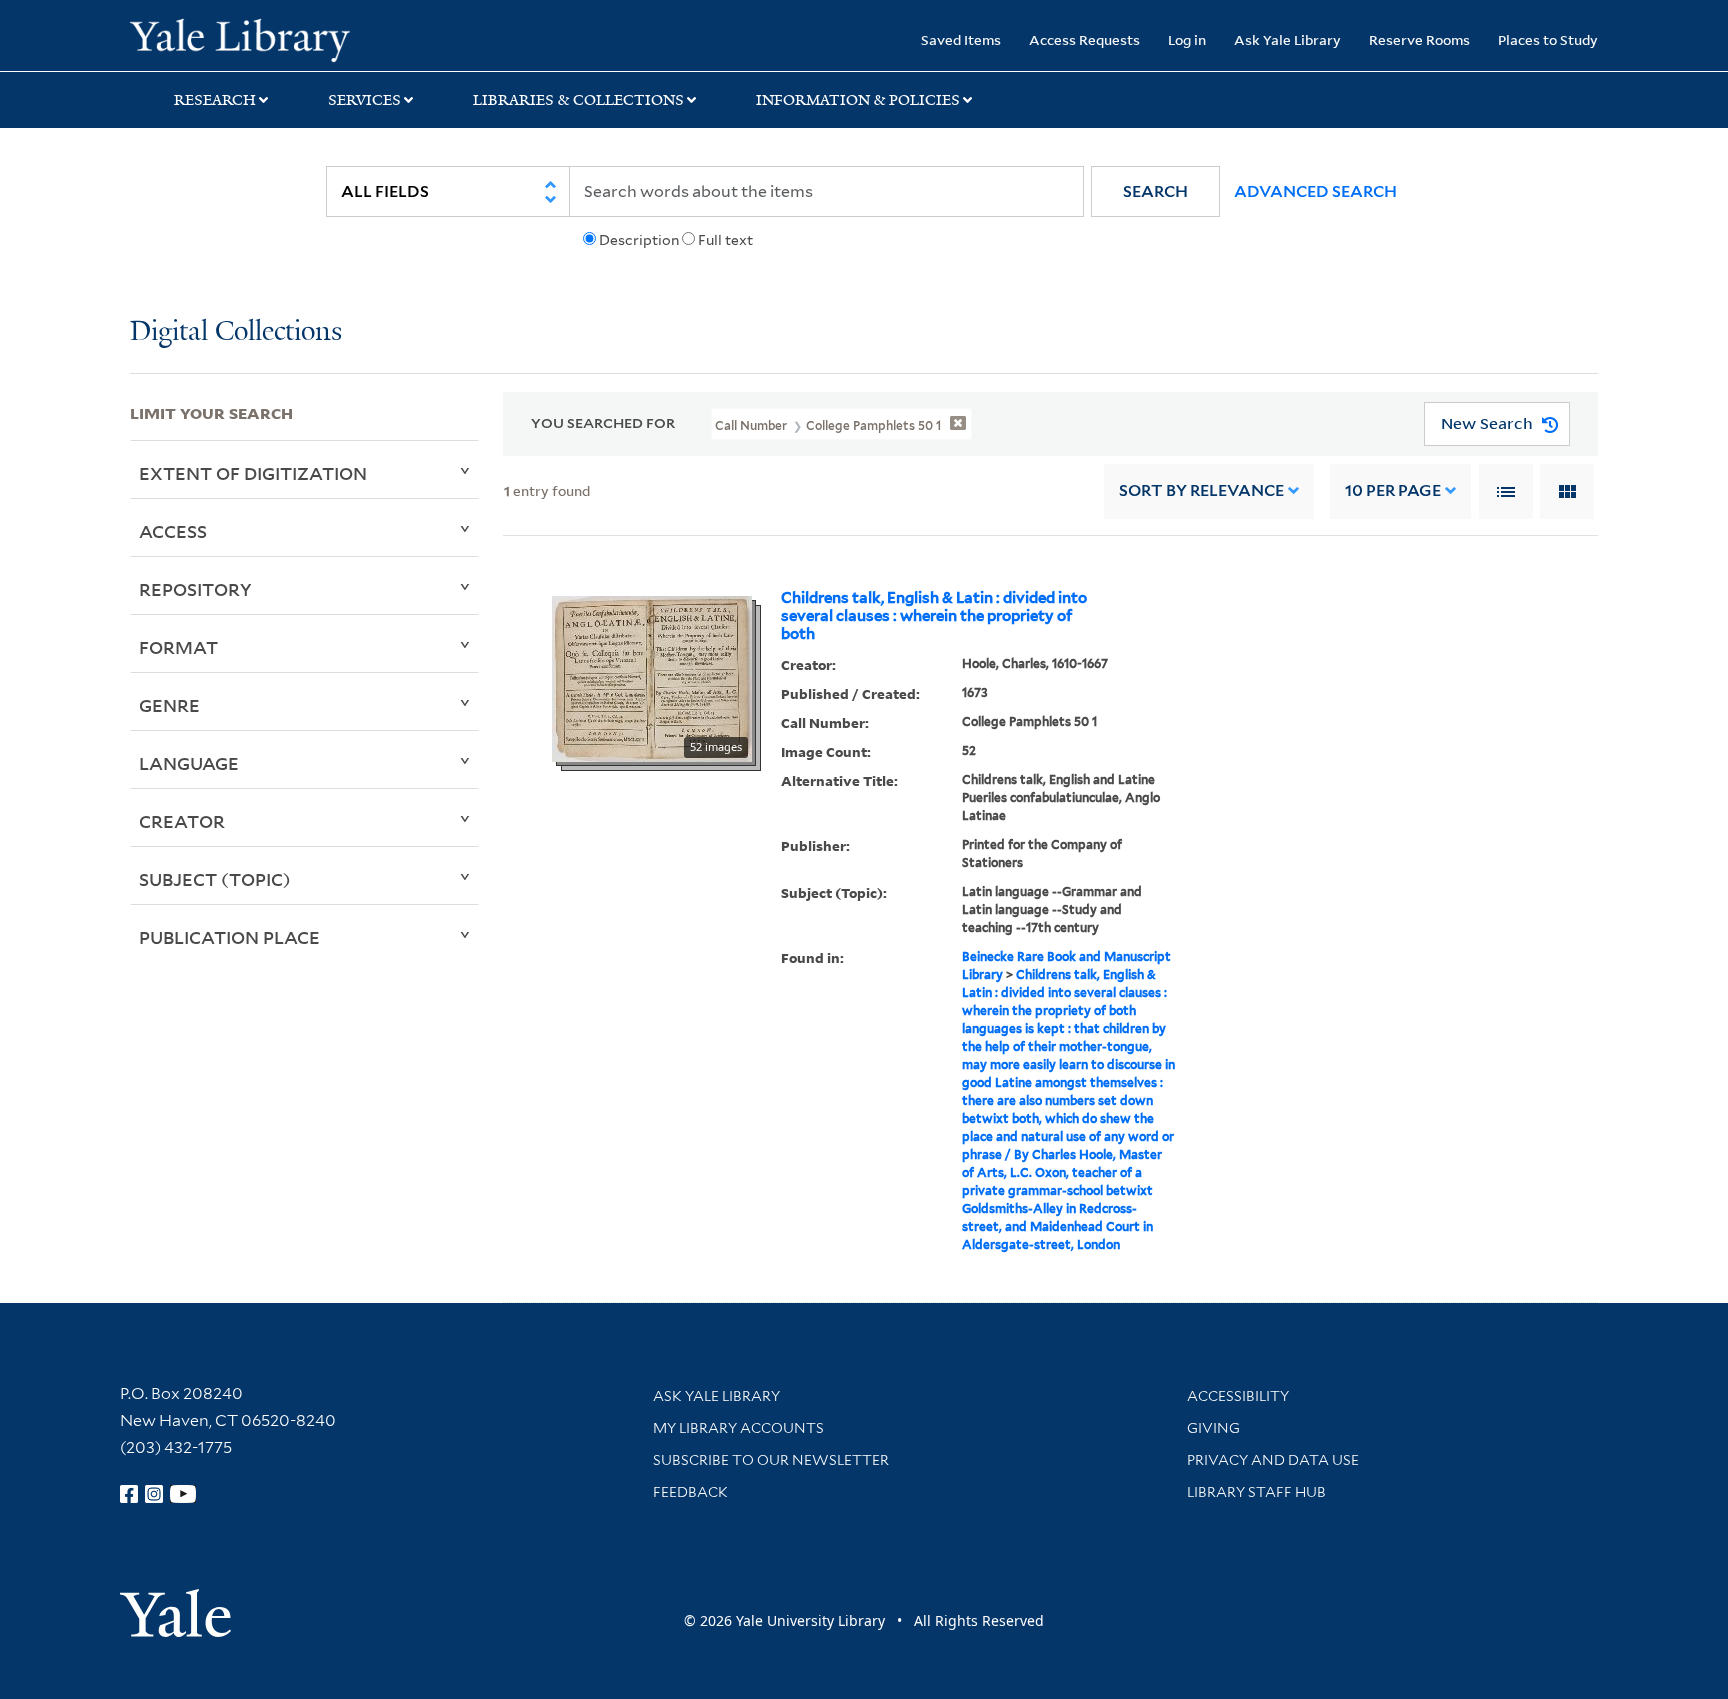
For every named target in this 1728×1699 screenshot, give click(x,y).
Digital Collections (236, 332)
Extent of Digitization (253, 473)
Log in (1187, 39)
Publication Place (229, 937)
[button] (1155, 191)
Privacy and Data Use (1273, 1460)
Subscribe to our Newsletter (771, 1460)
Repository (195, 589)
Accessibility (1238, 1396)
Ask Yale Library (1287, 39)
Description (639, 240)
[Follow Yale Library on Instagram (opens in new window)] (154, 1494)
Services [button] (364, 100)
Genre (169, 705)
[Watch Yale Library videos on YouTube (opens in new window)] (183, 1494)
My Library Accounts (738, 1428)
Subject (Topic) (215, 879)
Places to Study (1548, 39)
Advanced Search (1315, 191)
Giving (1213, 1428)
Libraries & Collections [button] (578, 100)
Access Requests (1084, 39)
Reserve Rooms (1419, 39)
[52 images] (652, 677)
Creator (182, 821)
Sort (1201, 490)
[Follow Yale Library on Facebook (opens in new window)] (129, 1494)
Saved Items (961, 39)
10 (1393, 490)
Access (173, 531)
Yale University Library (240, 38)
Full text (725, 240)
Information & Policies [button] (858, 100)
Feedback (690, 1492)
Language (189, 763)
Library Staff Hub (1256, 1492)
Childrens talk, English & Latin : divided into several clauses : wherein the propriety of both (934, 616)
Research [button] (215, 100)
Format (178, 647)
